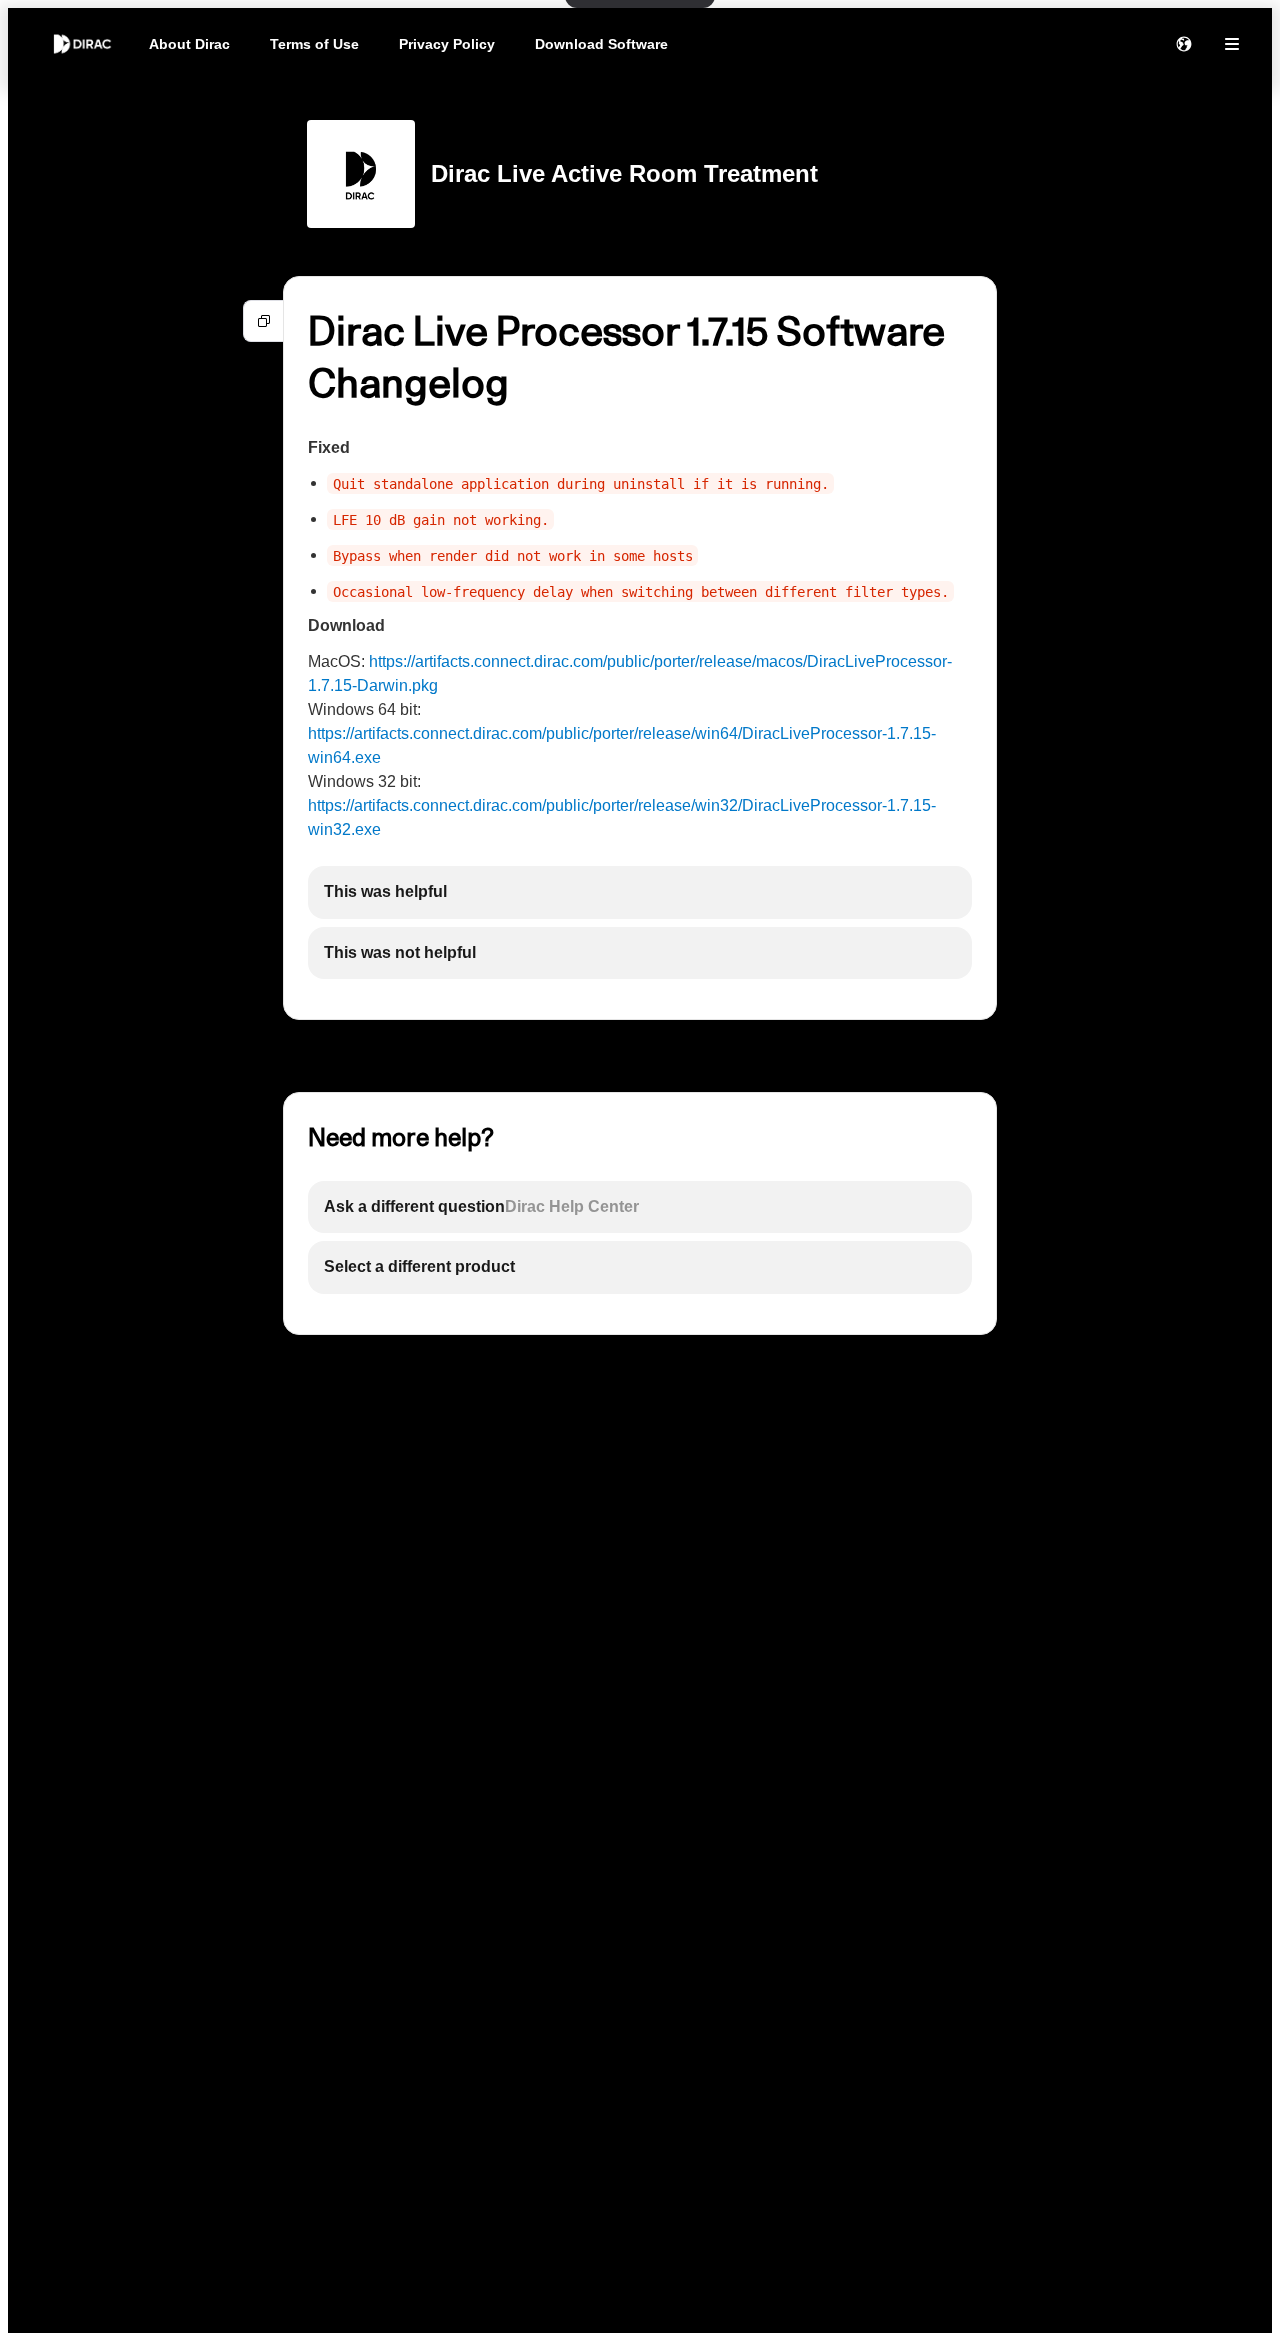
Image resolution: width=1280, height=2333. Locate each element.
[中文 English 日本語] (1184, 44)
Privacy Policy (447, 44)
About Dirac (189, 44)
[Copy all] (264, 321)
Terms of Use (314, 44)
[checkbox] (640, 892)
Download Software (601, 44)
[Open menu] (1232, 44)
